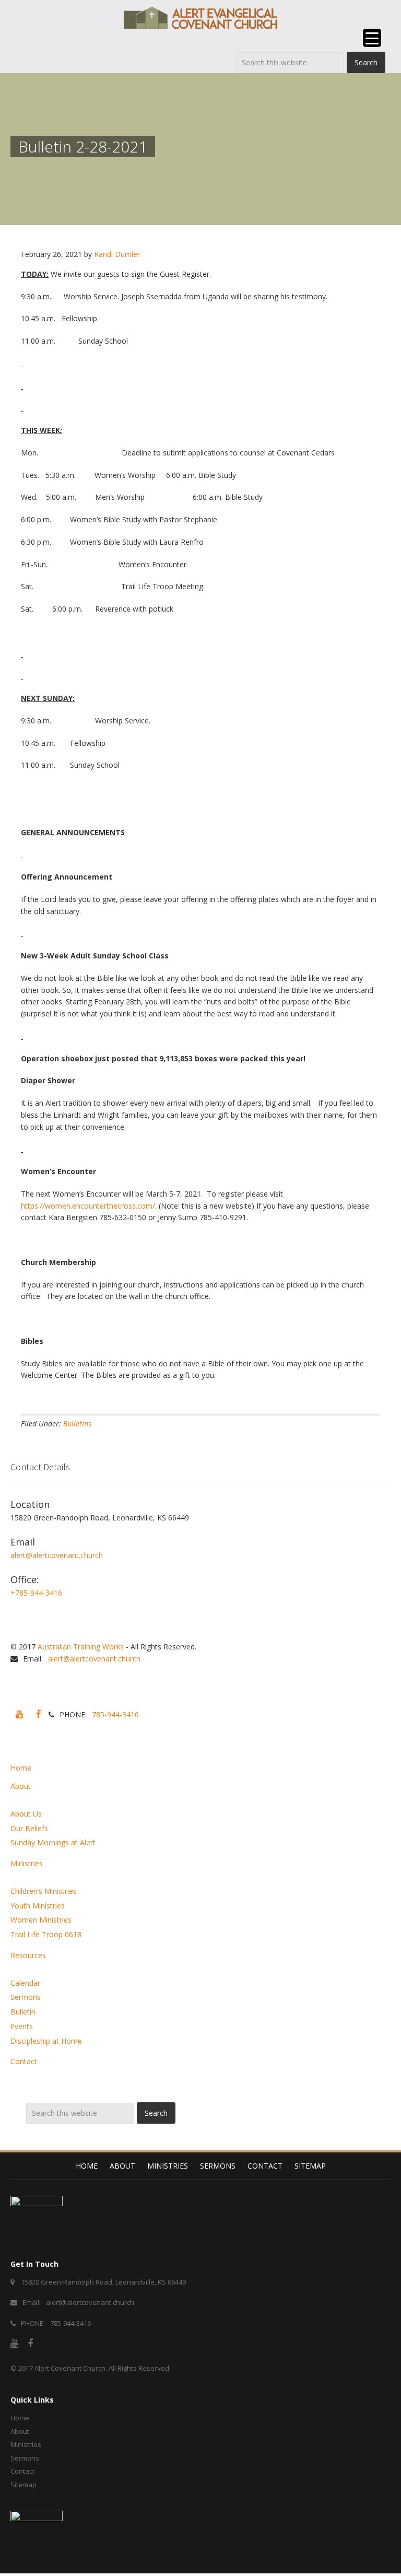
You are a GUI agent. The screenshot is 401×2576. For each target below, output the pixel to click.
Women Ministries (41, 1920)
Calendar (25, 1983)
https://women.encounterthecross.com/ (88, 1206)
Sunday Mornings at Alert (53, 1842)
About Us (26, 1814)
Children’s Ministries (44, 1891)
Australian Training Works (81, 1647)
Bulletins (77, 1424)
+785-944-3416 (36, 1593)
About (21, 1786)
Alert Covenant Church (70, 2368)
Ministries (27, 1863)
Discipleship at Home (46, 2041)
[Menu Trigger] (372, 38)
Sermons (26, 1997)
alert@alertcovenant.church (57, 1555)
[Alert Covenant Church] (200, 18)
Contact (24, 2061)
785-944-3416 (115, 1714)
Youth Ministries (38, 1906)
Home (21, 1768)
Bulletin (23, 2012)
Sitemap (310, 2166)
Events (22, 2026)
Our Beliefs (29, 1828)
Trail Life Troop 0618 (46, 1934)
